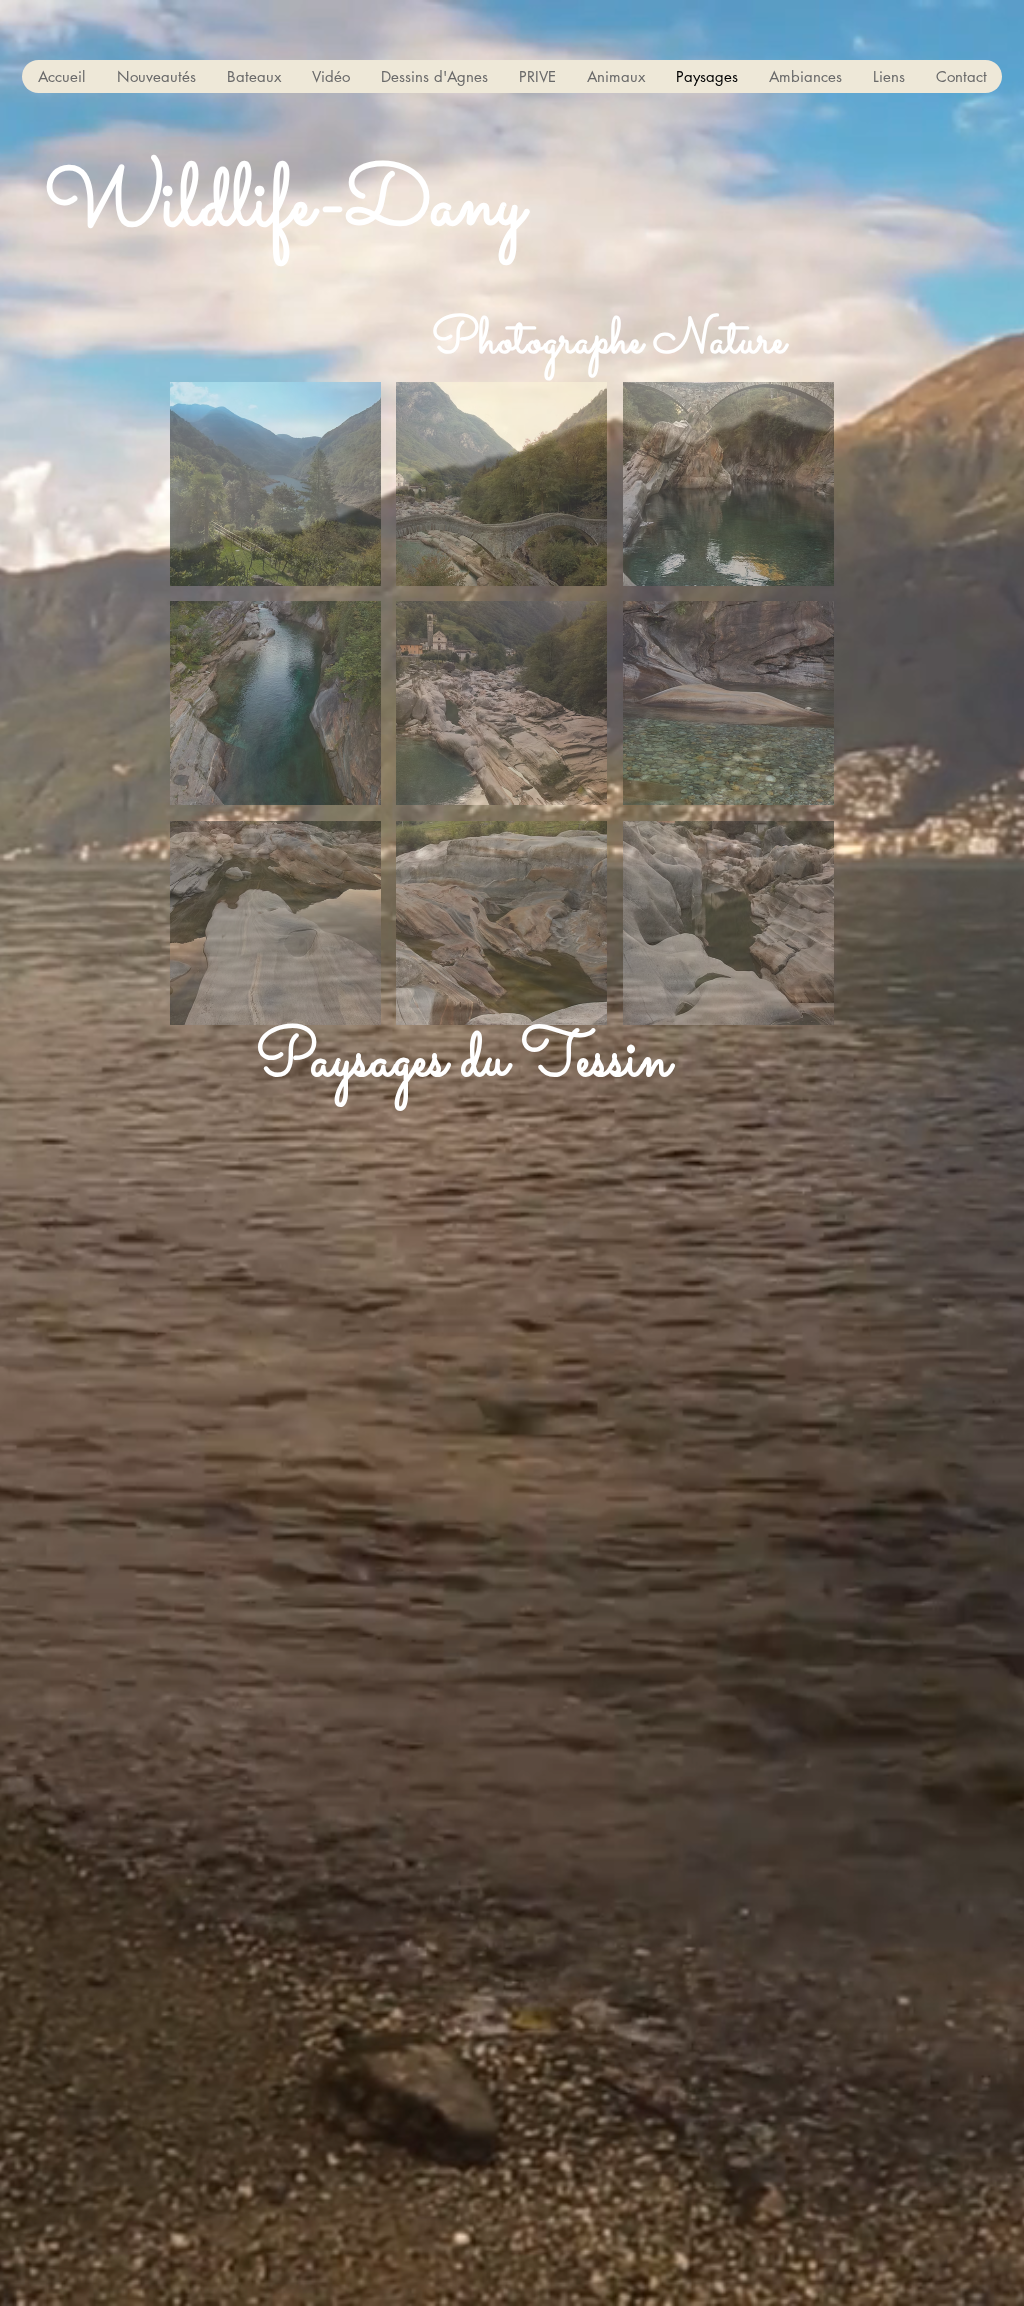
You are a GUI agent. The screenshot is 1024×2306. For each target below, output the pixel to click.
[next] (797, 714)
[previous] (206, 714)
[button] (253, 76)
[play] (791, 1007)
